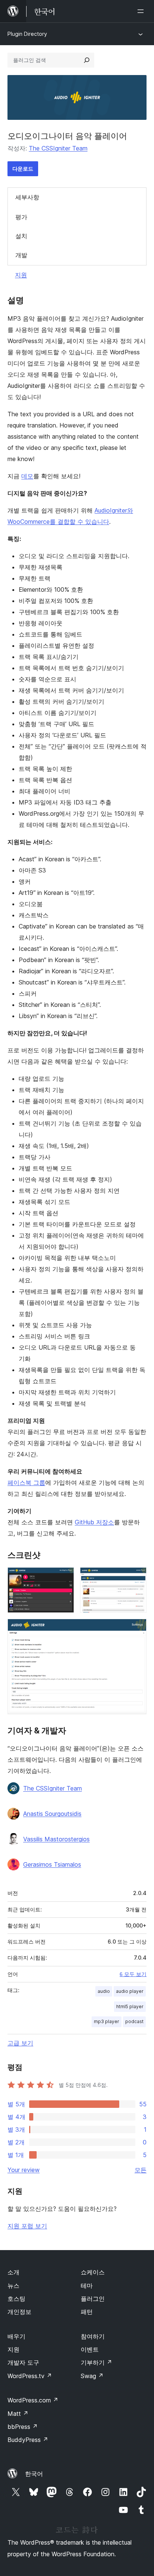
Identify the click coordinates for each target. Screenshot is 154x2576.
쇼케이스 (93, 2272)
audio (104, 1991)
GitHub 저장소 (94, 1522)
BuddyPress (28, 2440)
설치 (21, 236)
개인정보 (19, 2312)
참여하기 (93, 2336)
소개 (13, 2272)
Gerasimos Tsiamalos (52, 1864)
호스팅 (16, 2299)
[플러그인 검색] (87, 60)
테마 (87, 2286)
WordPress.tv (30, 2376)
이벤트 (90, 2349)
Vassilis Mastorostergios (56, 1839)
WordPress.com (33, 2400)
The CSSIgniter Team (58, 148)
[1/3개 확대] (64, 1577)
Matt (18, 2414)
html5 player (130, 2006)
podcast (134, 2021)
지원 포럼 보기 (27, 2226)
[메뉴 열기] (142, 11)
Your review (24, 2170)
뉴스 (13, 2286)
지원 (21, 275)
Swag (92, 2376)
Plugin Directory (27, 34)
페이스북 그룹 (26, 1483)
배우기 (16, 2336)
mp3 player (107, 2021)
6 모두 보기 (133, 1974)
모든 (141, 2170)
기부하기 (96, 2362)
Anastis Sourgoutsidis (52, 1814)
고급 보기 (20, 2043)
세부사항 (27, 197)
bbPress (23, 2427)
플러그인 (93, 2299)
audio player (130, 1991)
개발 (21, 255)
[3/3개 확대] (136, 1629)
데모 (27, 476)
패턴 (87, 2312)
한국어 (34, 2474)
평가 (21, 217)
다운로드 (23, 169)
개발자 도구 (23, 2362)
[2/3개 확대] (136, 1577)
